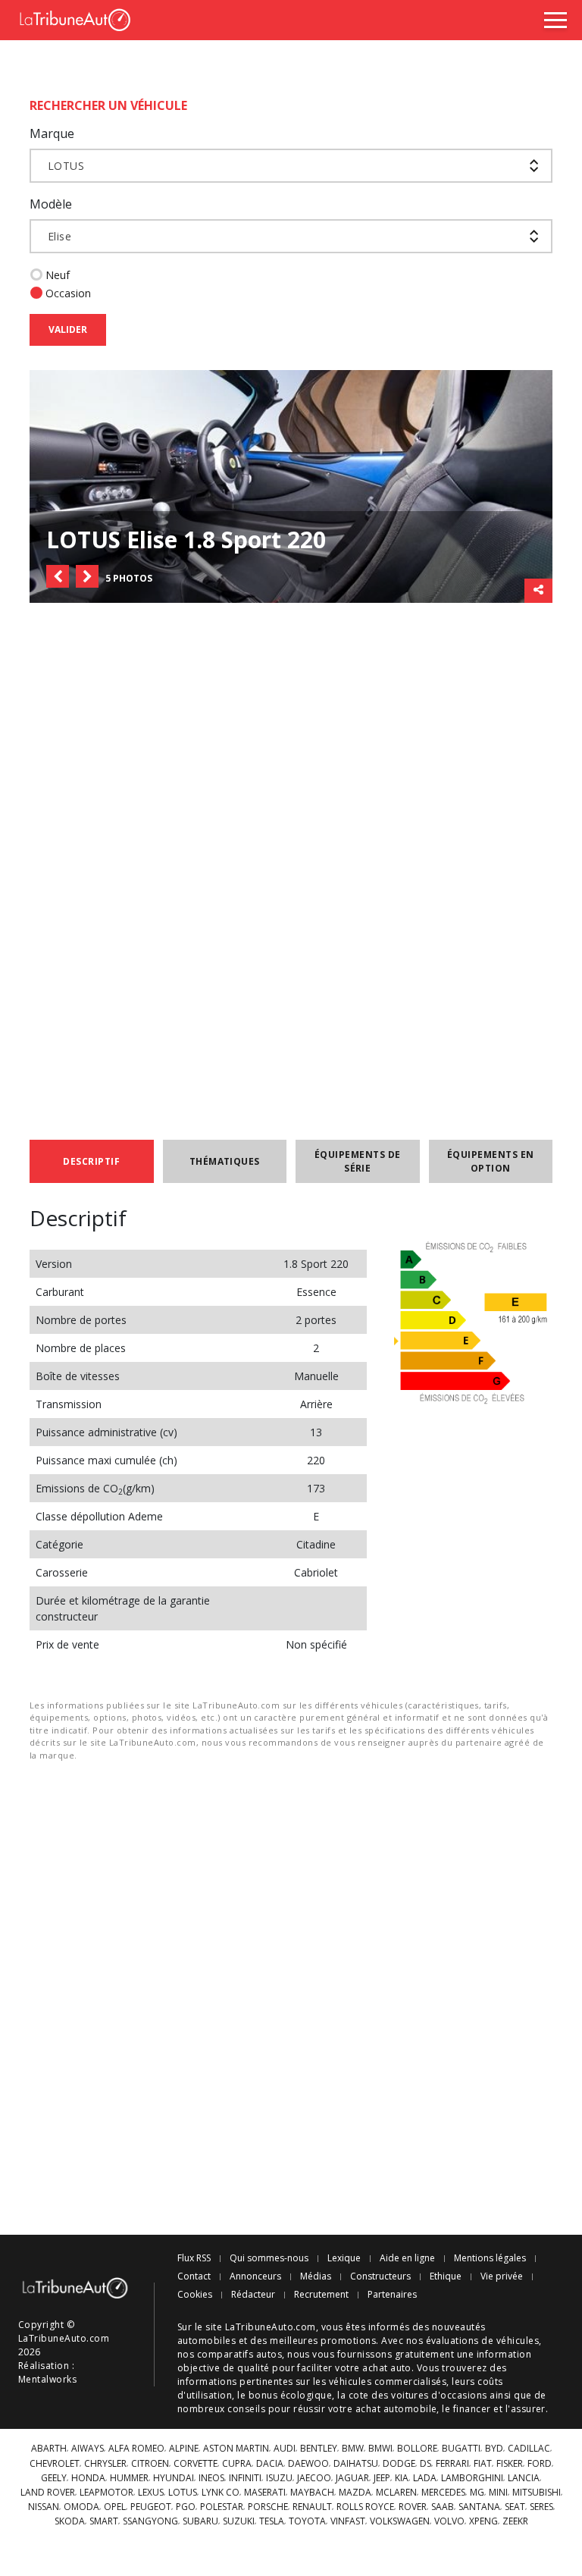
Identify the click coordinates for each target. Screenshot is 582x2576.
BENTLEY (319, 2449)
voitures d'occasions (439, 2395)
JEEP (382, 2478)
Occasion (68, 293)
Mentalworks (47, 2379)
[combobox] (291, 166)
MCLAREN (396, 2493)
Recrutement (321, 2295)
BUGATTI (461, 2449)
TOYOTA (307, 2521)
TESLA (272, 2521)
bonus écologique (291, 2395)
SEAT (515, 2507)
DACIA (270, 2464)
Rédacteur (253, 2295)
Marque (52, 133)
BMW (353, 2449)
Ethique (446, 2276)
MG (477, 2493)
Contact (194, 2276)
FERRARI (452, 2464)
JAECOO (314, 2478)
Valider (68, 329)
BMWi (380, 2449)
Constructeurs (380, 2276)
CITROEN (150, 2464)
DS (426, 2464)
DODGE (399, 2464)
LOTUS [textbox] (66, 166)
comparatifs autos (239, 2354)
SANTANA (479, 2507)
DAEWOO (308, 2464)
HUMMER (129, 2478)
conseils (246, 2409)
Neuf (58, 275)
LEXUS (151, 2493)
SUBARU (200, 2521)
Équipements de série (358, 1161)
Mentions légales (490, 2258)
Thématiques (225, 1161)
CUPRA (237, 2464)
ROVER (413, 2507)
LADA (425, 2478)
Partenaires (392, 2295)
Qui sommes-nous (269, 2258)
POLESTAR (222, 2507)
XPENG (483, 2521)
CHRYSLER (105, 2464)
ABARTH (49, 2449)
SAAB (443, 2507)
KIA (402, 2478)
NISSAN (44, 2507)
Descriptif (91, 1161)
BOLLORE (417, 2449)
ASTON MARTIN (236, 2449)
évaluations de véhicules (483, 2341)
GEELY (54, 2478)
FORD (540, 2464)
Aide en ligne (407, 2258)
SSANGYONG (150, 2521)
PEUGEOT (151, 2507)
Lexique (344, 2258)
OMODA (81, 2507)
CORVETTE (196, 2464)
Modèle (51, 204)
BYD (494, 2449)
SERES (541, 2507)
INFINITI (245, 2478)
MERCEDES (443, 2493)
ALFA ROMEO (136, 2449)
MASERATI (265, 2493)
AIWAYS (88, 2449)
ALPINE (184, 2449)
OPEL (115, 2507)
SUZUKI (239, 2521)
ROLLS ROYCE (365, 2507)
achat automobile (396, 2409)
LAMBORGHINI (472, 2478)
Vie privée (502, 2276)
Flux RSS (194, 2258)
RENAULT (312, 2507)
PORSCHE (268, 2507)
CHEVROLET (55, 2464)
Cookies (195, 2295)
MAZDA (355, 2493)
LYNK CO (221, 2493)
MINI (498, 2493)
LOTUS (183, 2493)
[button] (58, 576)
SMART (104, 2521)
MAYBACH (312, 2493)
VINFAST (348, 2521)
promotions (348, 2341)
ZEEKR (515, 2521)
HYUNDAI (174, 2478)
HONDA (88, 2478)
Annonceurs (255, 2276)
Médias (316, 2276)
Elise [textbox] (59, 236)
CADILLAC (529, 2449)
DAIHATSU (356, 2464)
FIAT (483, 2464)
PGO (186, 2507)
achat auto (387, 2368)
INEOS (211, 2478)
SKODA (70, 2521)
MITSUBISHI (537, 2493)
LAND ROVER (48, 2493)
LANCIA (524, 2478)
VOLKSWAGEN (400, 2521)
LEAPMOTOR (106, 2493)
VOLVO (449, 2521)
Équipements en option (491, 1161)
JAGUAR (352, 2478)
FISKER (510, 2464)
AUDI (285, 2449)
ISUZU (279, 2478)
